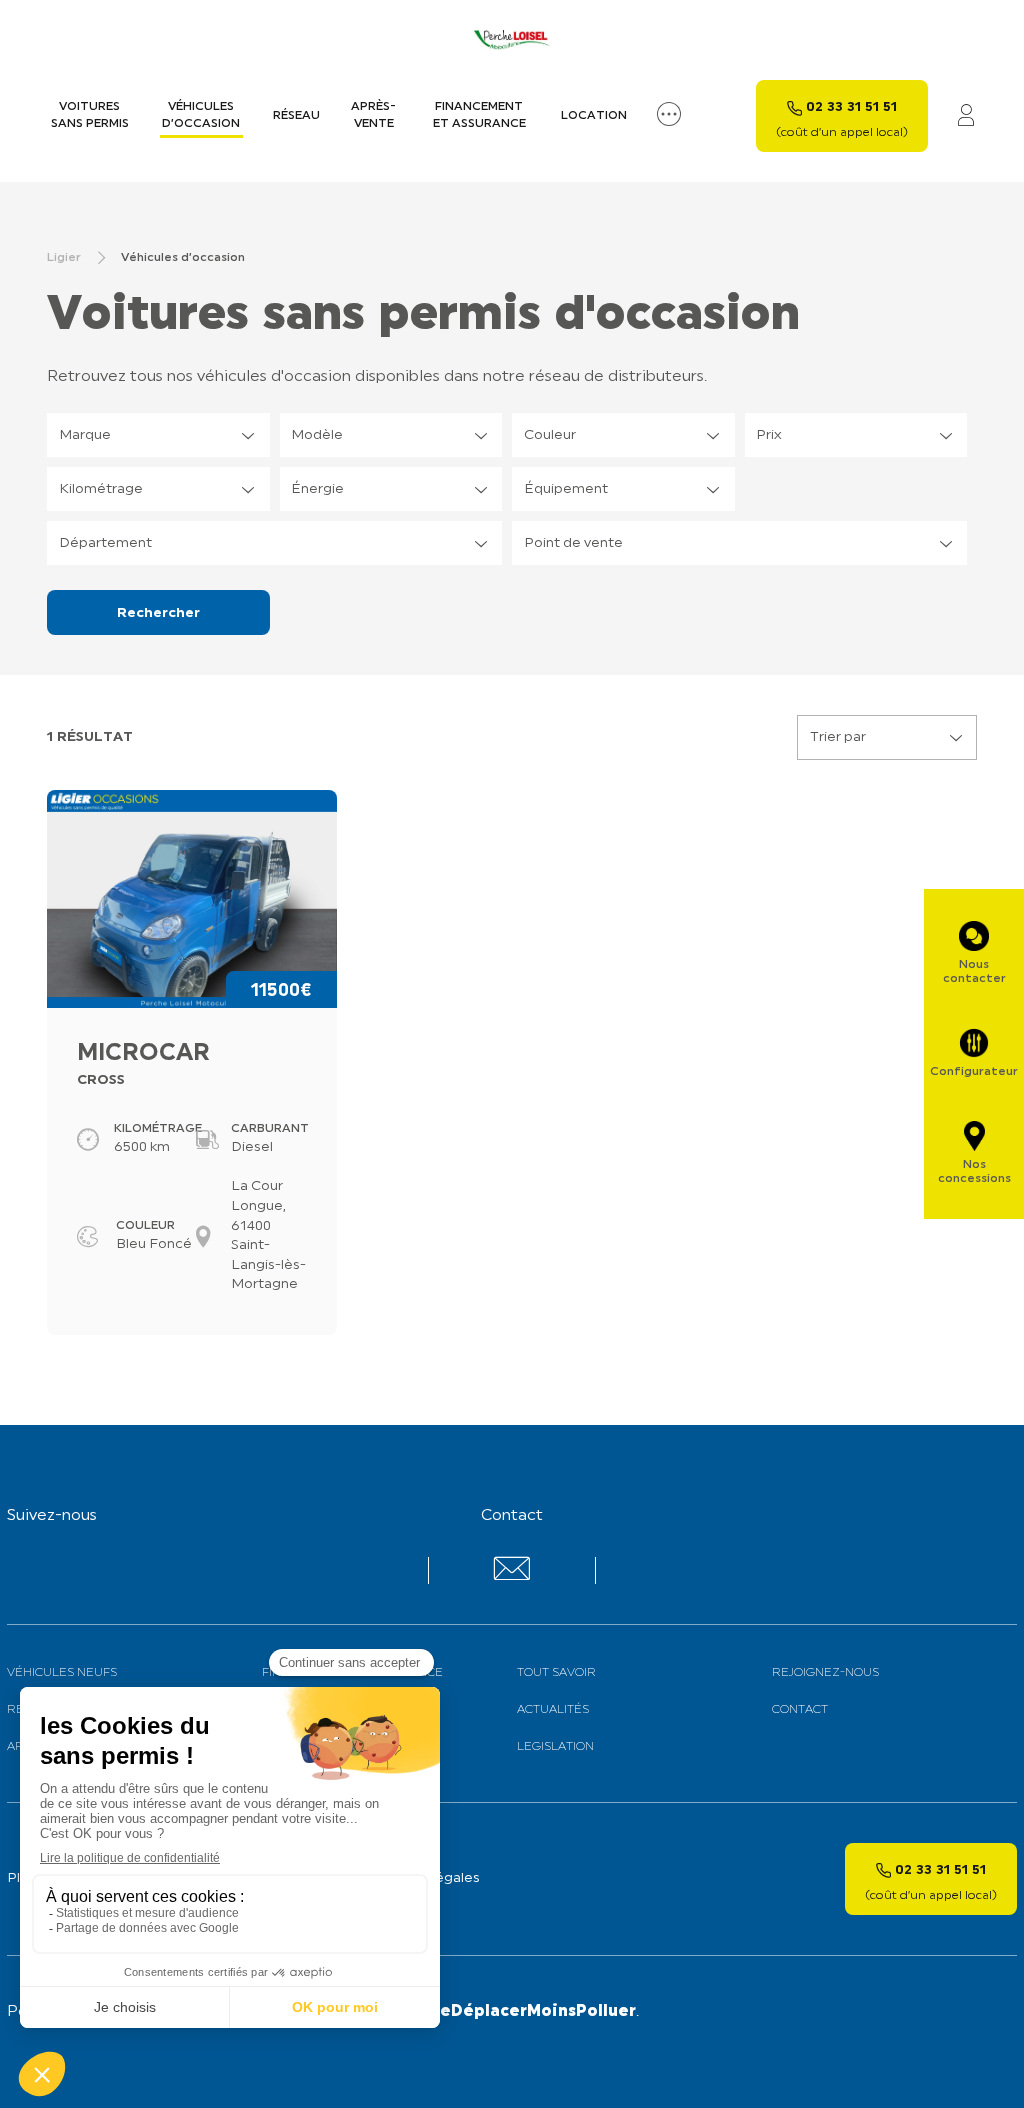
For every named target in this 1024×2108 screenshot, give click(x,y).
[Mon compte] (966, 116)
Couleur (550, 435)
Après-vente (373, 115)
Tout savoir (556, 1673)
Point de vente (573, 543)
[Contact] (511, 1576)
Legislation (555, 1747)
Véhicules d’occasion (201, 115)
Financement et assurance (479, 115)
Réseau (296, 116)
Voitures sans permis (90, 115)
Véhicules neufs (62, 1673)
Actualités (553, 1710)
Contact (800, 1710)
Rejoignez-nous (825, 1673)
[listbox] (158, 435)
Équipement (566, 489)
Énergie (317, 489)
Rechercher (158, 613)
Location (594, 116)
